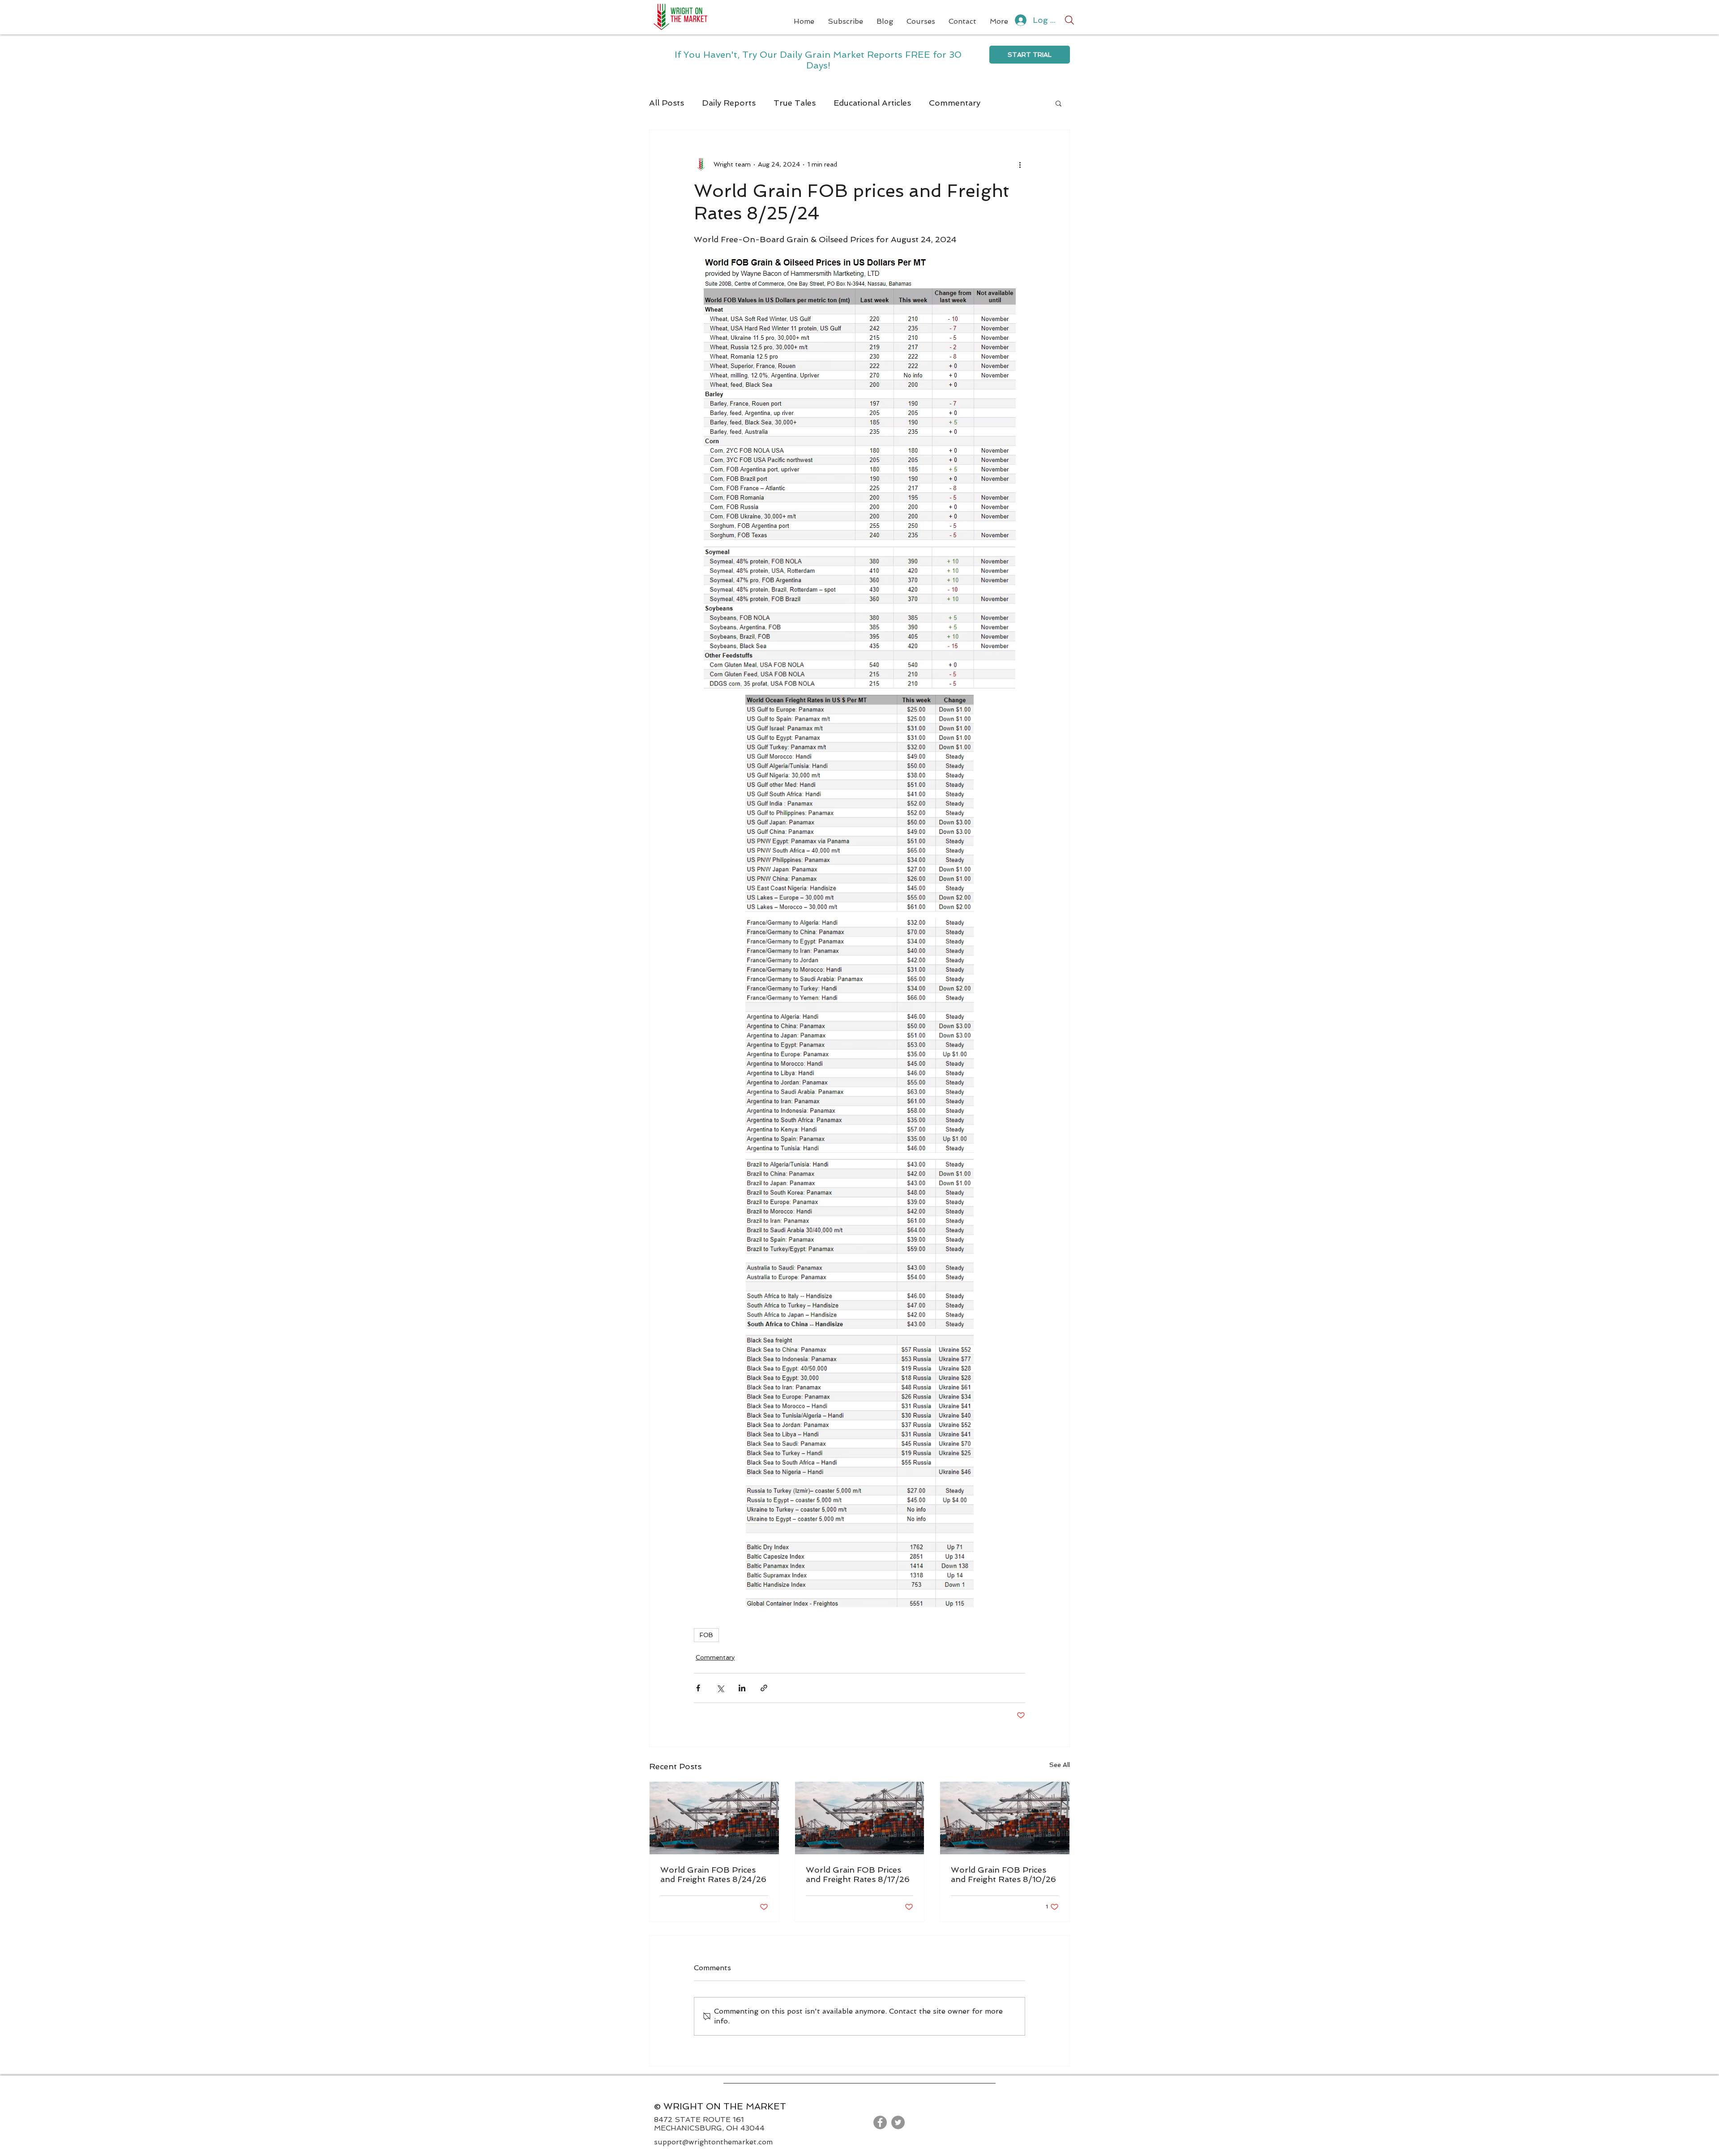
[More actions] (1020, 164)
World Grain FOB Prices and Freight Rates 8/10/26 (1003, 1874)
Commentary (955, 103)
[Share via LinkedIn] (742, 1688)
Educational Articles (872, 103)
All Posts (667, 103)
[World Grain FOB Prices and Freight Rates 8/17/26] (860, 1818)
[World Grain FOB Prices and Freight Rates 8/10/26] (1005, 1818)
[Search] (1069, 20)
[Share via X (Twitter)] (720, 1688)
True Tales (795, 103)
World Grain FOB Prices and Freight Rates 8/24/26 (713, 1874)
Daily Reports (729, 103)
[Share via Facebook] (698, 1688)
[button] (1058, 103)
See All (1060, 1765)
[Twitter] (898, 2122)
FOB (706, 1635)
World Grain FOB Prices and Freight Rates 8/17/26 (858, 1874)
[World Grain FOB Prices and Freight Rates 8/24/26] (714, 1818)
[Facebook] (880, 2122)
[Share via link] (764, 1688)
